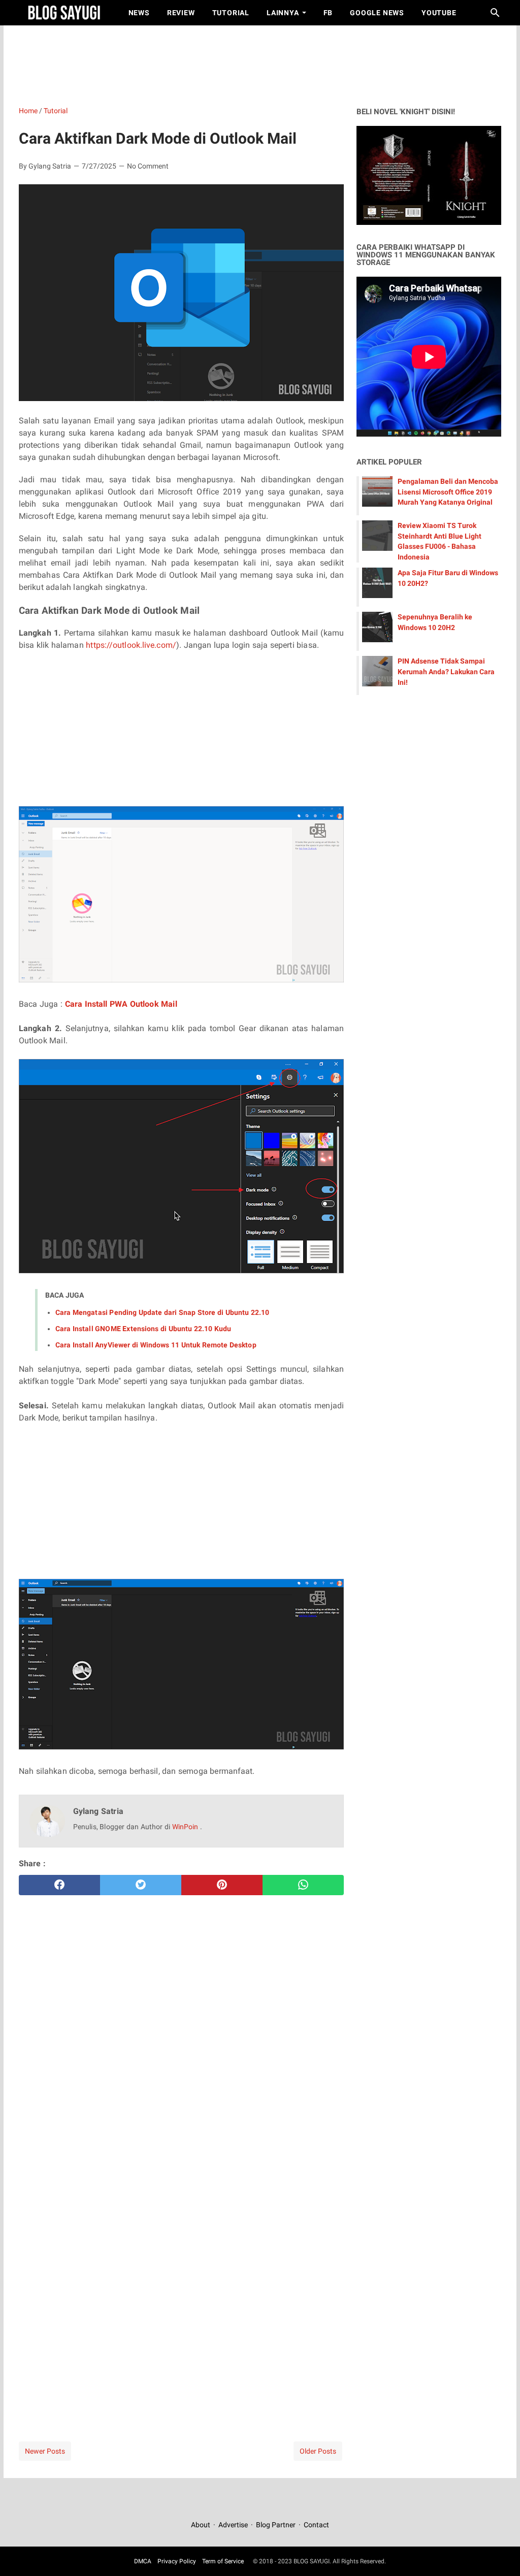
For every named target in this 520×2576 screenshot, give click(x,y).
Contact (316, 2525)
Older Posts (318, 2451)
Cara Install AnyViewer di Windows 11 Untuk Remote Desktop (156, 1345)
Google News (377, 13)
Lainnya (283, 13)
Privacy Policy (177, 2561)
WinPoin (186, 1827)
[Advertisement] (265, 63)
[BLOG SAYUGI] (64, 13)
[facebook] (59, 1885)
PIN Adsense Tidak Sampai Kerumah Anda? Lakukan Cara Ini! (446, 672)
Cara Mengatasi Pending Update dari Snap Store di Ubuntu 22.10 (162, 1312)
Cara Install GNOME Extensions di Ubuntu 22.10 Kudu (143, 1329)
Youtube (439, 13)
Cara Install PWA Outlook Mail (121, 1004)
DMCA (143, 2561)
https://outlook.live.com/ (131, 645)
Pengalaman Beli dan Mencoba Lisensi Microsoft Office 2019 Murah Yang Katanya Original (448, 492)
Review (181, 13)
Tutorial (231, 13)
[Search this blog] (495, 13)
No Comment (148, 166)
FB (328, 13)
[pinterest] (222, 1885)
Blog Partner (276, 2525)
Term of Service (223, 2561)
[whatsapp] (303, 1885)
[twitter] (141, 1885)
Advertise (233, 2525)
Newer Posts (45, 2451)
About (201, 2525)
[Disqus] (181, 2279)
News (139, 13)
